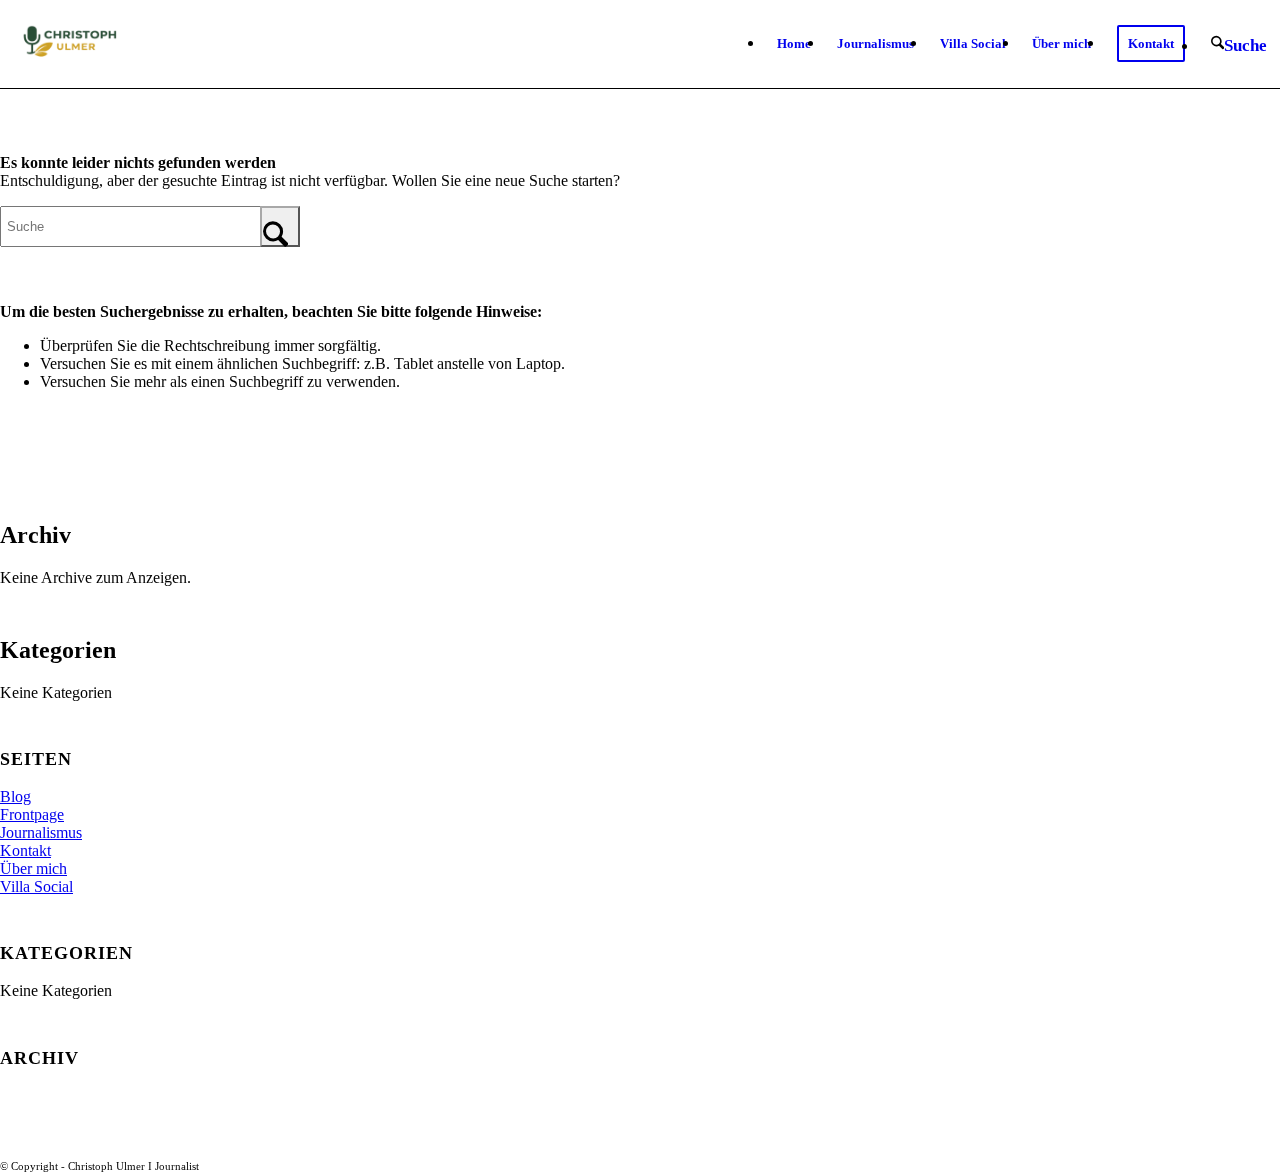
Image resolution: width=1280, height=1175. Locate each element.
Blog (15, 796)
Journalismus (41, 832)
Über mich (33, 868)
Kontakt (25, 850)
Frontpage (32, 814)
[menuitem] (794, 44)
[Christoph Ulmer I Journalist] (67, 44)
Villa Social (36, 886)
